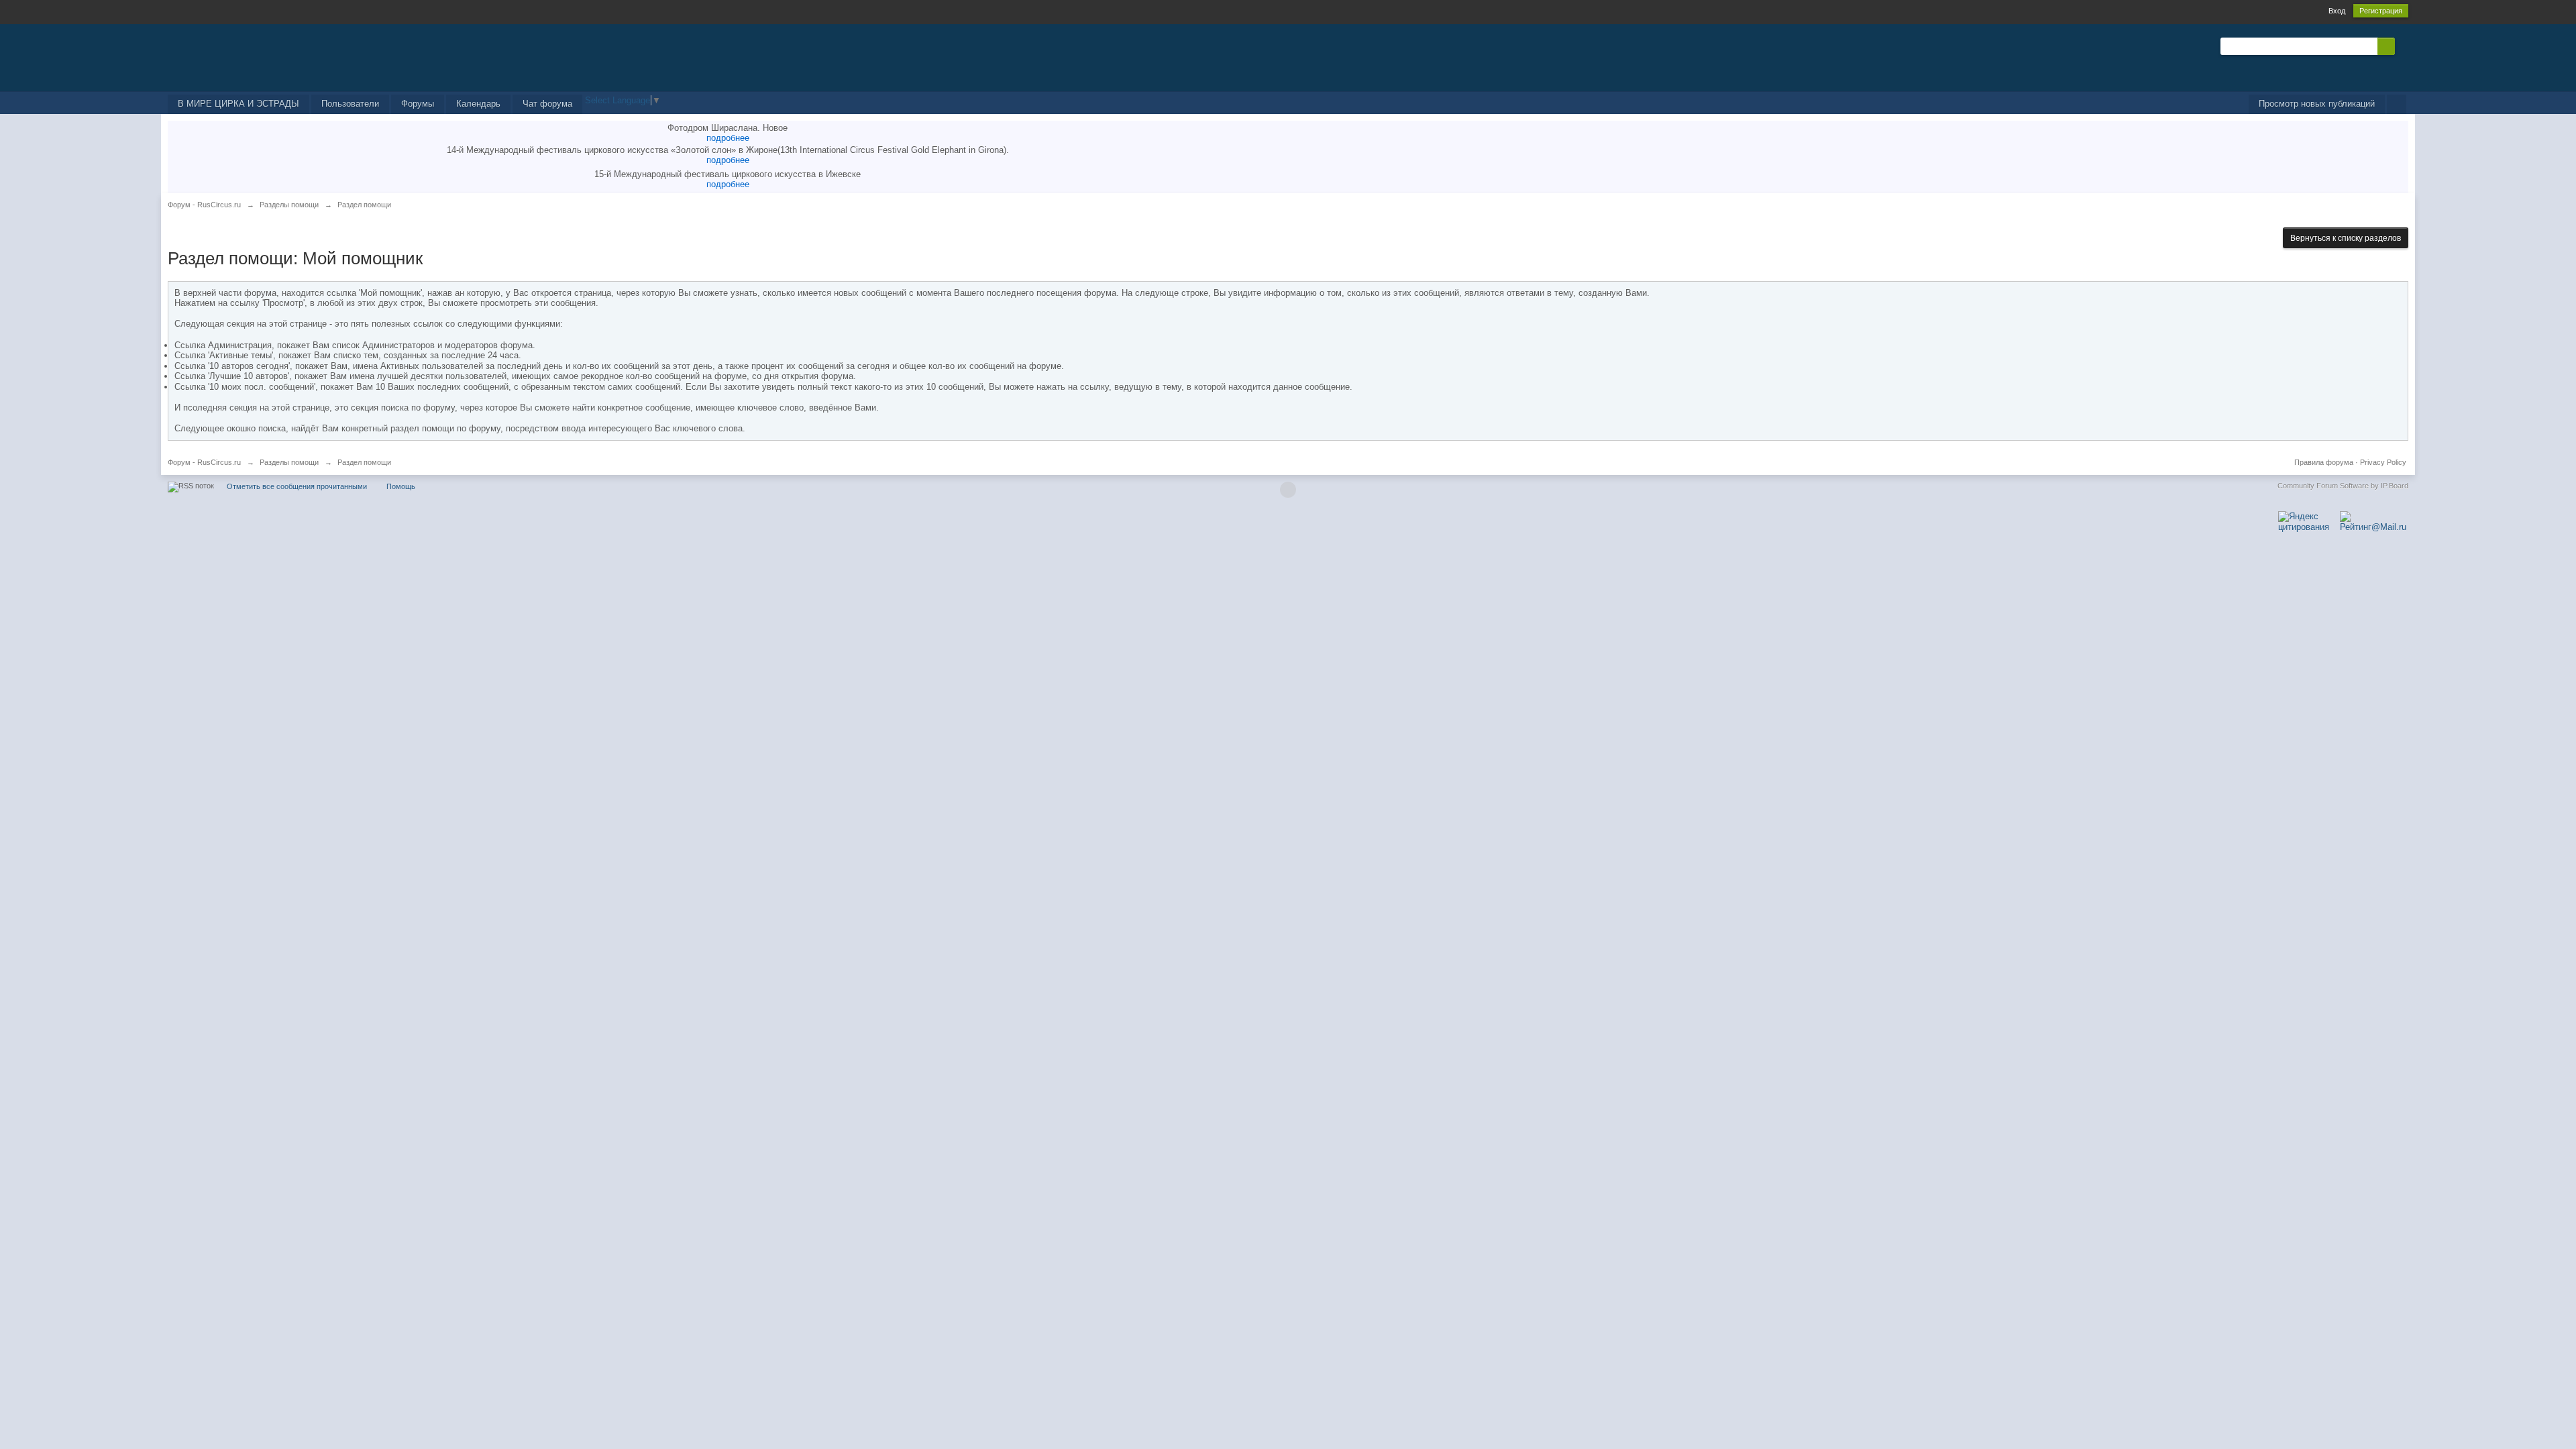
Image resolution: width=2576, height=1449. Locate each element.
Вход (2337, 11)
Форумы (418, 104)
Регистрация (2381, 11)
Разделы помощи (289, 462)
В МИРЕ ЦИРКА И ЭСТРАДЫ (238, 104)
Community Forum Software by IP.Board (2343, 486)
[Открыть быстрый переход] (2397, 104)
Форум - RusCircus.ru (204, 462)
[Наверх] (1288, 490)
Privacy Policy (2383, 462)
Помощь (401, 486)
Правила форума (2324, 462)
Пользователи (350, 104)
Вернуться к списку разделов (2346, 238)
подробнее (728, 138)
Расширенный (2403, 46)
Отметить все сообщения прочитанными (297, 486)
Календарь (478, 104)
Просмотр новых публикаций (2317, 104)
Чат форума (547, 104)
